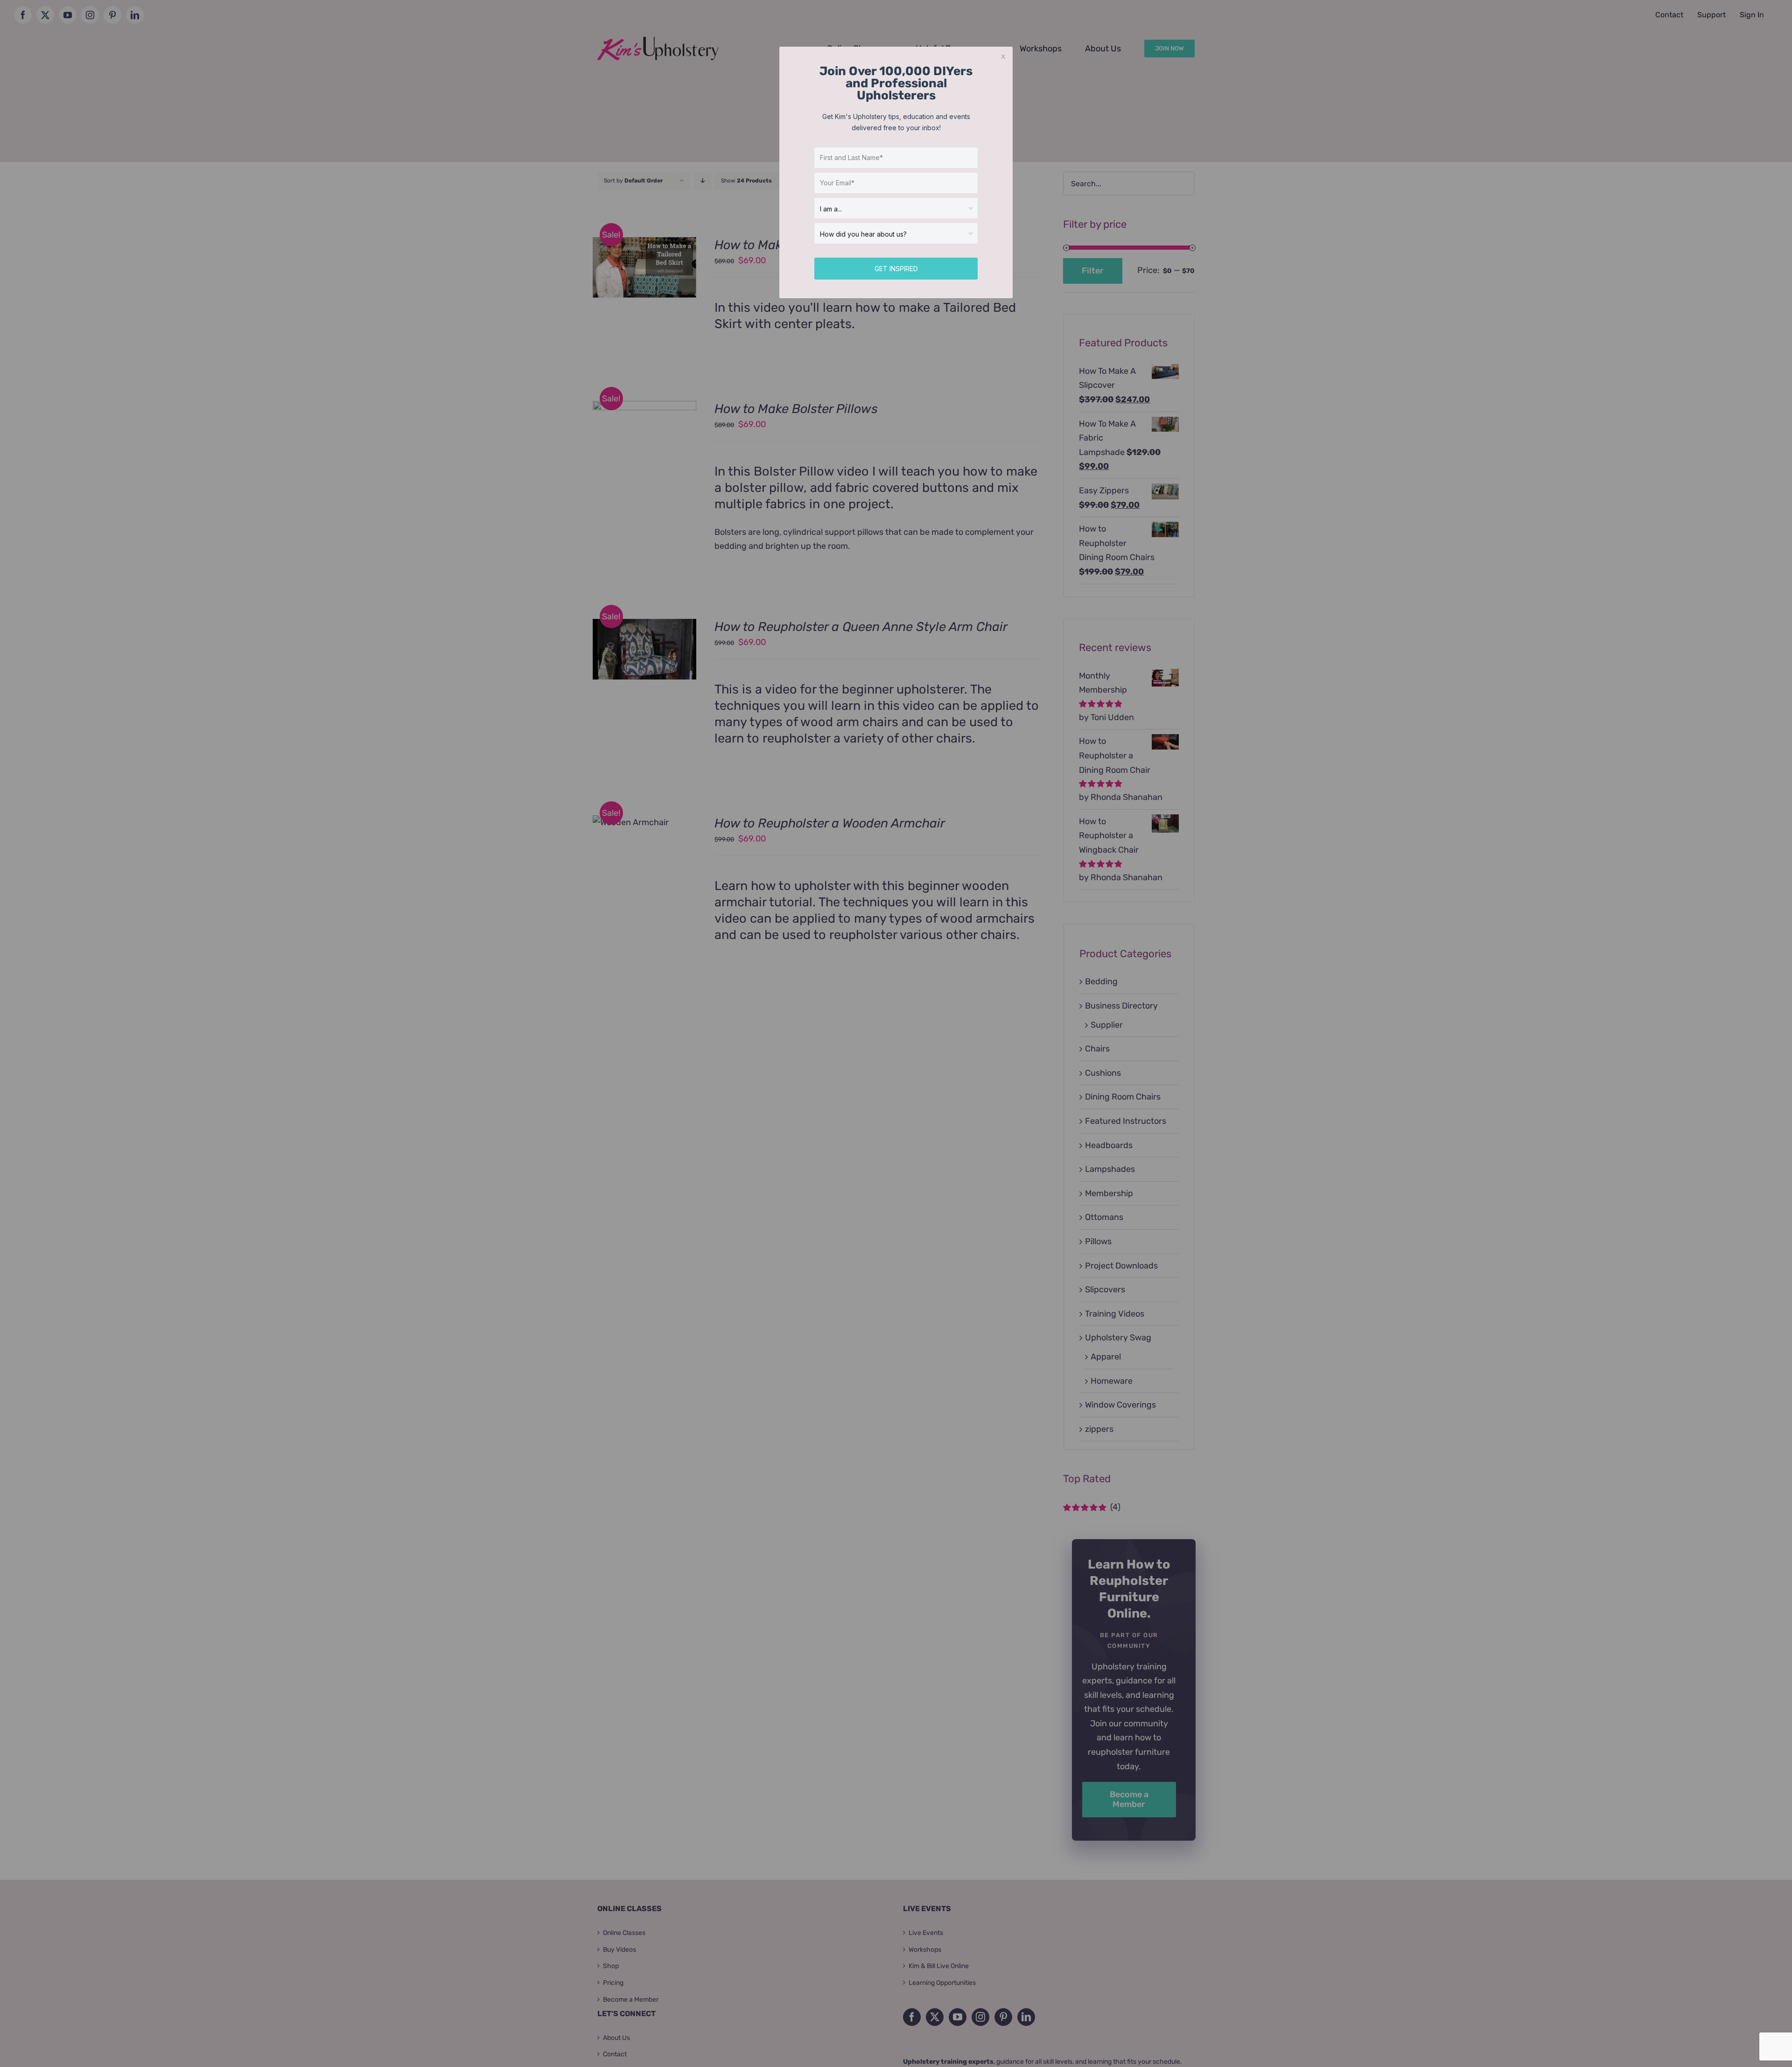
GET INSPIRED (896, 269)
